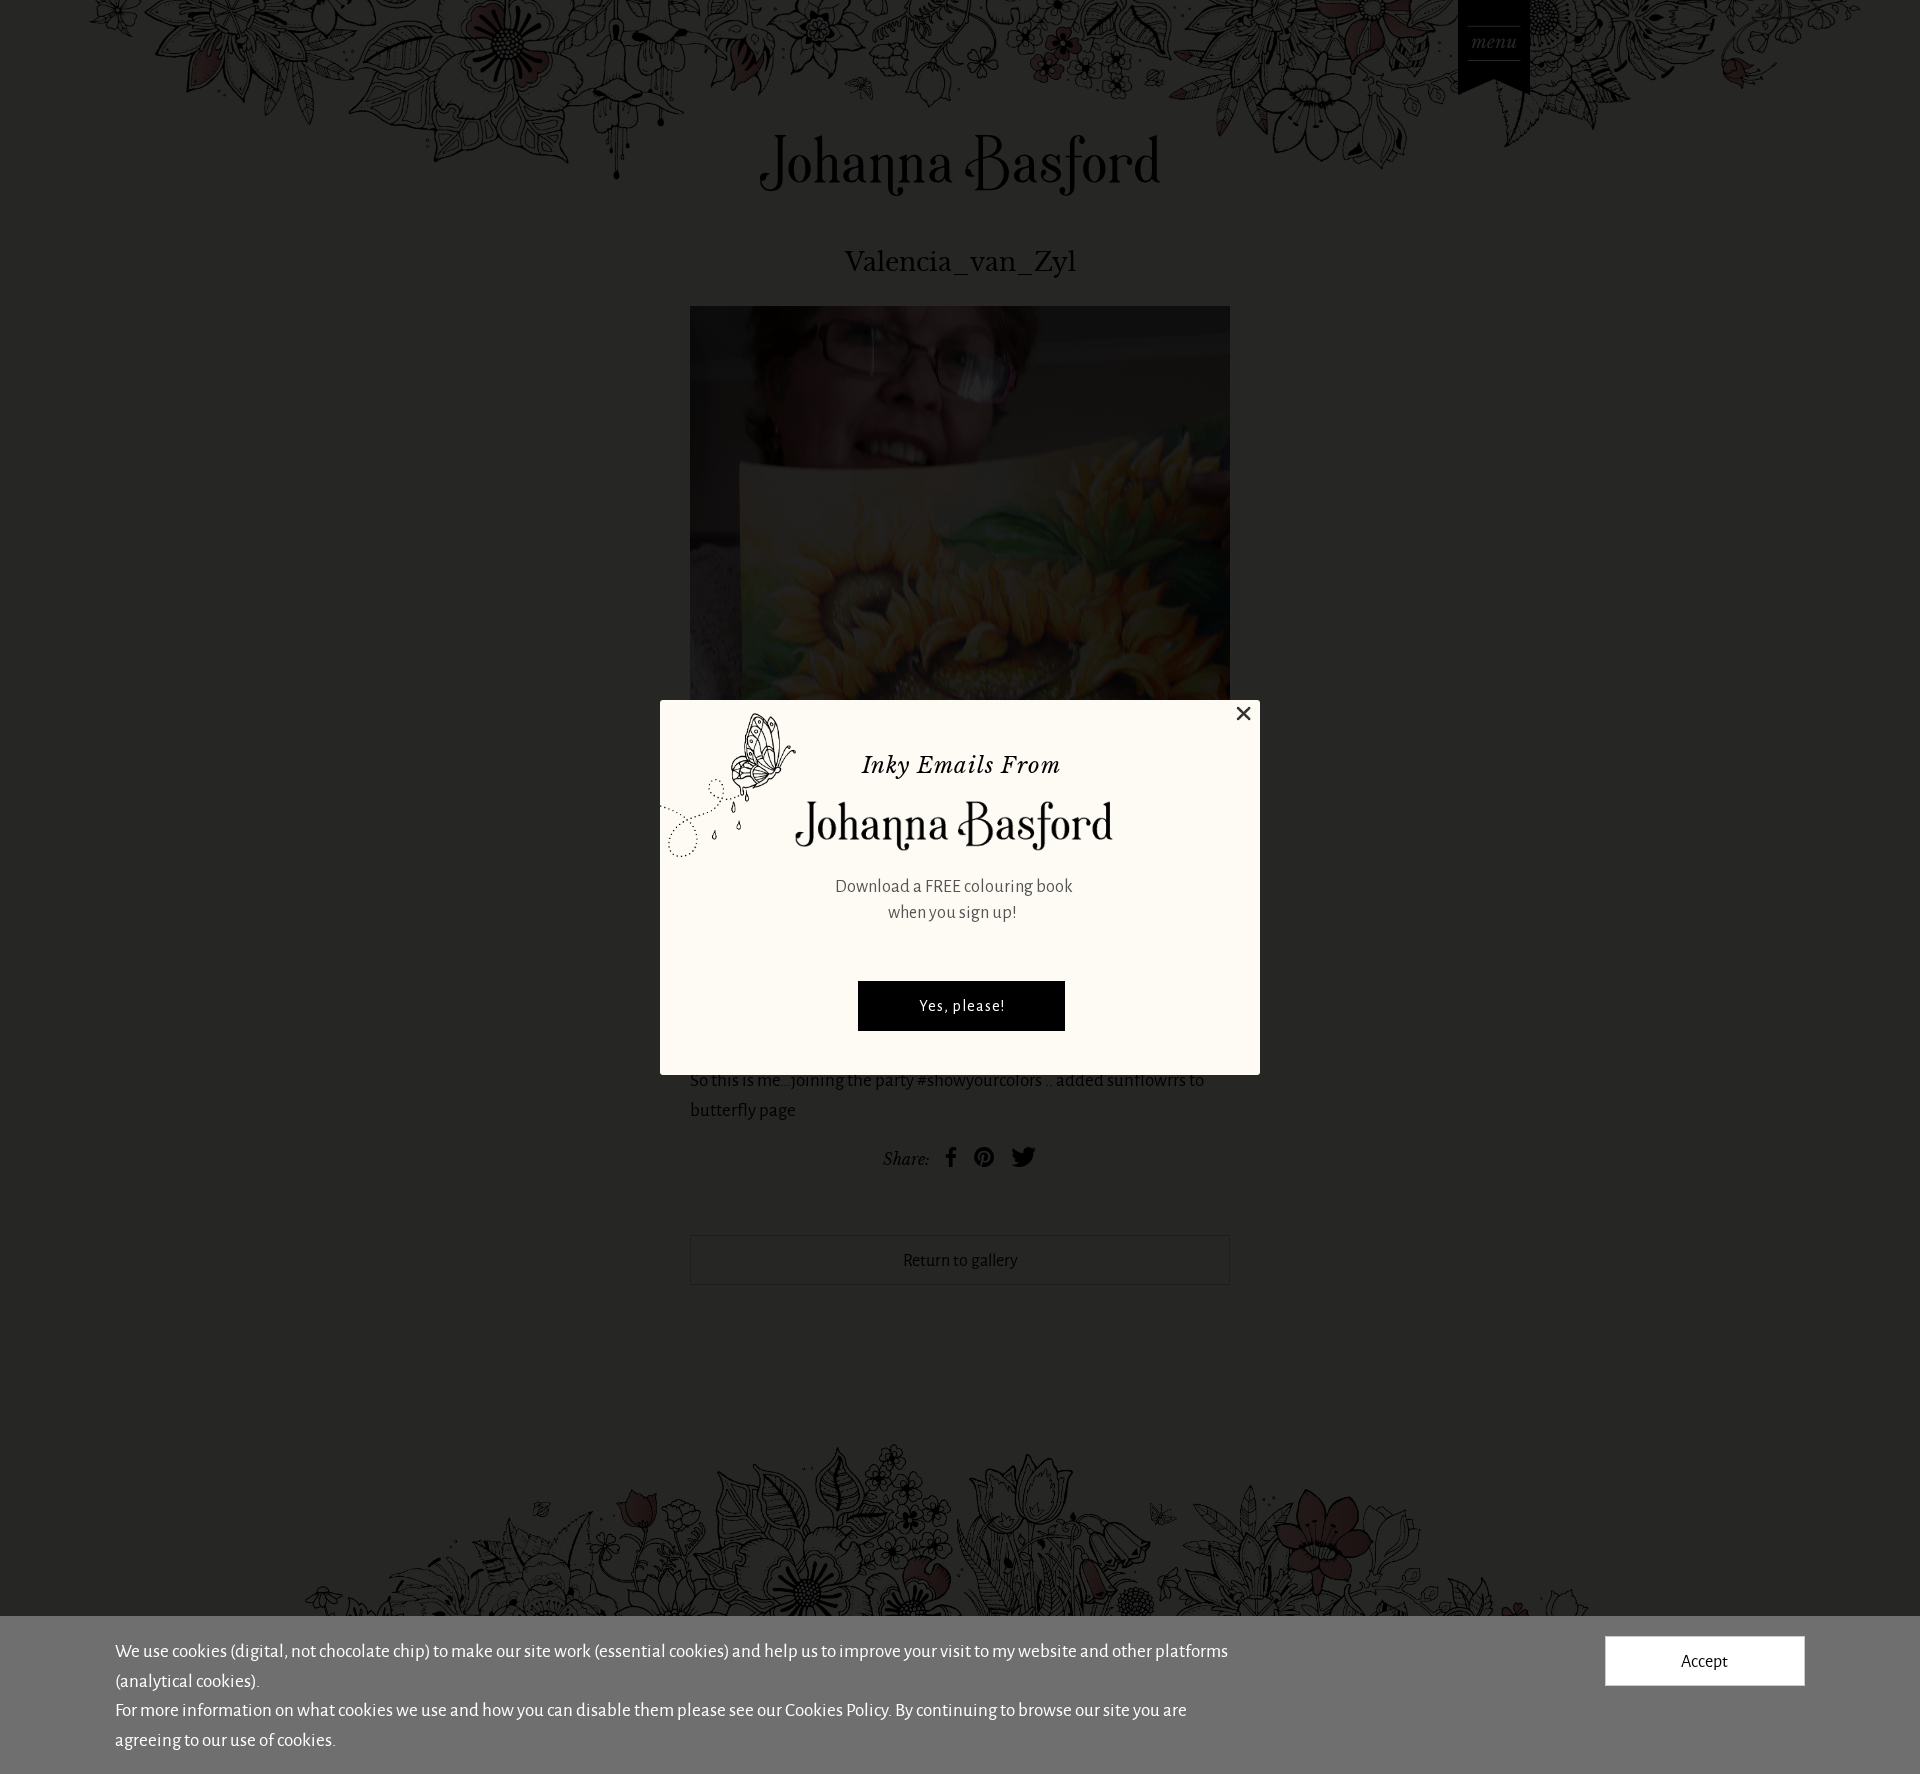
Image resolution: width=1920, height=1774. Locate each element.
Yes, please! (962, 1006)
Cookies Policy (836, 1709)
